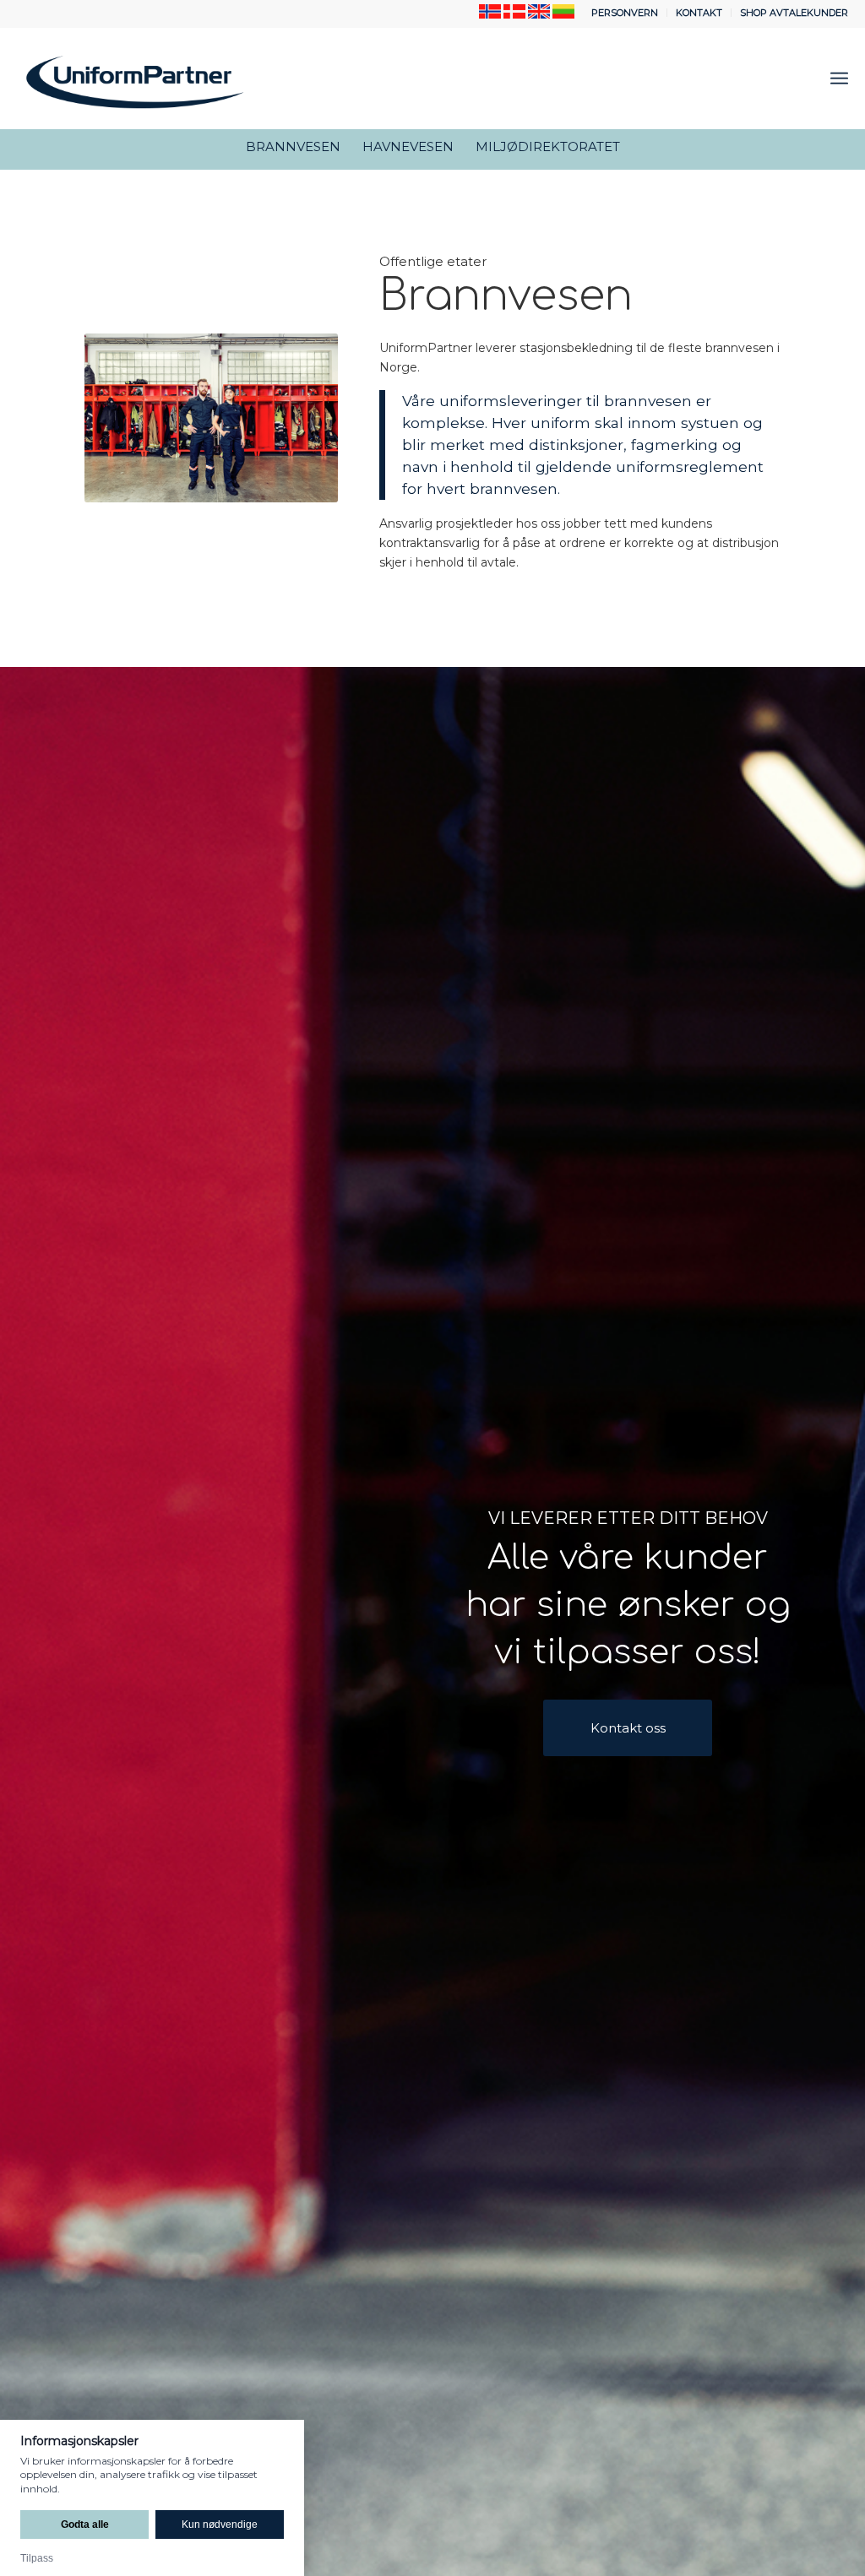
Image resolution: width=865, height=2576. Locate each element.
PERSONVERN (625, 13)
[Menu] (839, 79)
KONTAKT (699, 13)
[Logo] (135, 79)
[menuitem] (625, 13)
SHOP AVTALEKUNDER (794, 13)
